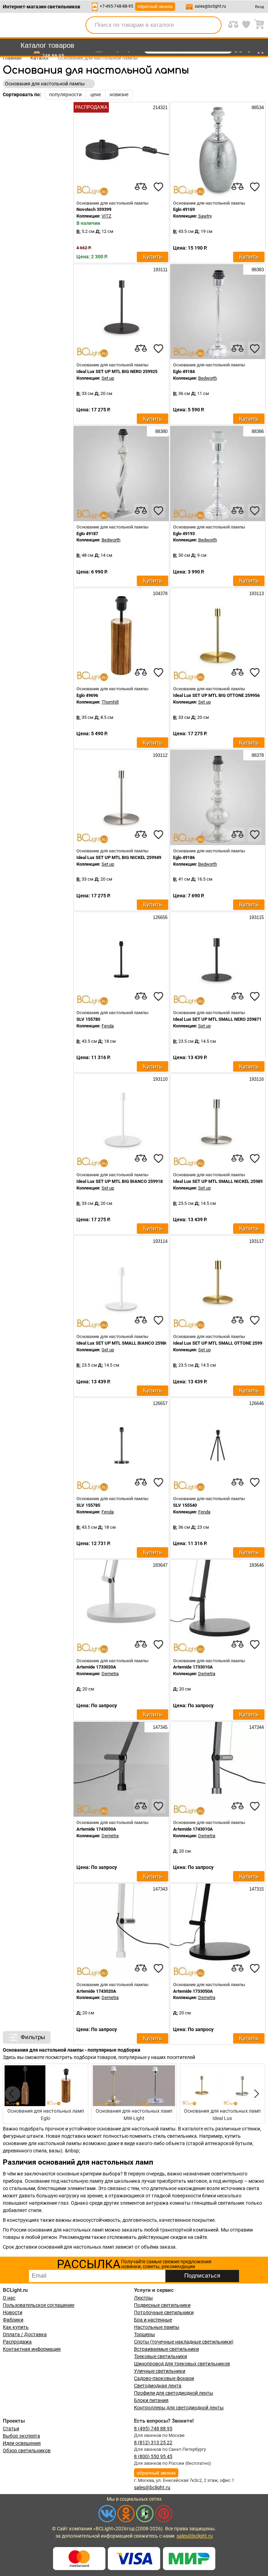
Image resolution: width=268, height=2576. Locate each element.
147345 (159, 1727)
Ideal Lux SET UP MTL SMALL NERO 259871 (217, 1019)
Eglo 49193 (184, 534)
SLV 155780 (88, 1019)
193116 (256, 1079)
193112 (159, 755)
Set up (108, 378)
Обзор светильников (27, 2450)
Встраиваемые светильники (166, 2349)
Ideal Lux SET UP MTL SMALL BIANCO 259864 (123, 1343)
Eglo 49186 (184, 857)
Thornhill (110, 702)
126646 (256, 1403)
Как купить (16, 2327)
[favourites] (158, 187)
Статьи (11, 2429)
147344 (256, 1727)
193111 (160, 270)
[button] (255, 2094)
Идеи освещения (22, 2443)
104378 (159, 594)
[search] (212, 25)
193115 (256, 917)
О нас (9, 2298)
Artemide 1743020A (96, 1991)
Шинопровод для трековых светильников (182, 2364)
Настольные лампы (157, 2327)
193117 (256, 1241)
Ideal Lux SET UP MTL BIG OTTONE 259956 (216, 695)
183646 (256, 1565)
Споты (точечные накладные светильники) (184, 2342)
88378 (257, 755)
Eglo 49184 (184, 371)
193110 (159, 1079)
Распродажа (17, 2342)
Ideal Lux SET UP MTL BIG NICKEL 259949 (119, 857)
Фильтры (33, 2037)
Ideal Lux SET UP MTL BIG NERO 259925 (117, 371)
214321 (159, 108)
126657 (159, 1403)
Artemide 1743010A (193, 1829)
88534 (257, 108)
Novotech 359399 (94, 209)
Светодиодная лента (158, 2386)
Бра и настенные (153, 2320)
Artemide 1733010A (193, 1667)
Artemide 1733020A (96, 1667)
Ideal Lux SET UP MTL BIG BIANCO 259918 (120, 1181)
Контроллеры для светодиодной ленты (179, 2408)
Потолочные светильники (164, 2312)
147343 (159, 1889)
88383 (257, 270)
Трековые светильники (161, 2356)
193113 (256, 594)
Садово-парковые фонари (164, 2378)
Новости (13, 2312)
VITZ (106, 216)
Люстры (143, 2298)
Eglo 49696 (87, 695)
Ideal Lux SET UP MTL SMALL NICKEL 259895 (219, 1181)
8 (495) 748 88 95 (153, 2429)
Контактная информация (32, 2349)
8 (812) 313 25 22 (153, 2442)
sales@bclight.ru (210, 6)
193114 (159, 1241)
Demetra (110, 1674)
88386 (257, 431)
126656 (159, 917)
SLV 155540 (185, 1505)
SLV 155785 (88, 1505)
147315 (256, 1889)
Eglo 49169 (184, 209)
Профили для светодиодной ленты (174, 2393)
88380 (161, 431)
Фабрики (13, 2320)
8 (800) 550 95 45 (153, 2456)
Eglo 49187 (87, 534)
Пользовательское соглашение (39, 2305)
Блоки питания (151, 2400)
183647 (159, 1565)
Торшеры (144, 2334)
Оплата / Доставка (25, 2334)
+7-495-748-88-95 (117, 6)
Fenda (108, 1026)
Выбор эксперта (21, 2436)
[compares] (141, 187)
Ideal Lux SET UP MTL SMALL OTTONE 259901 (220, 1343)
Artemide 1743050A (96, 1829)
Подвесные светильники (162, 2305)
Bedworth (208, 378)
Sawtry (205, 216)
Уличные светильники (160, 2371)
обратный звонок (155, 6)
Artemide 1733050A (193, 1991)
